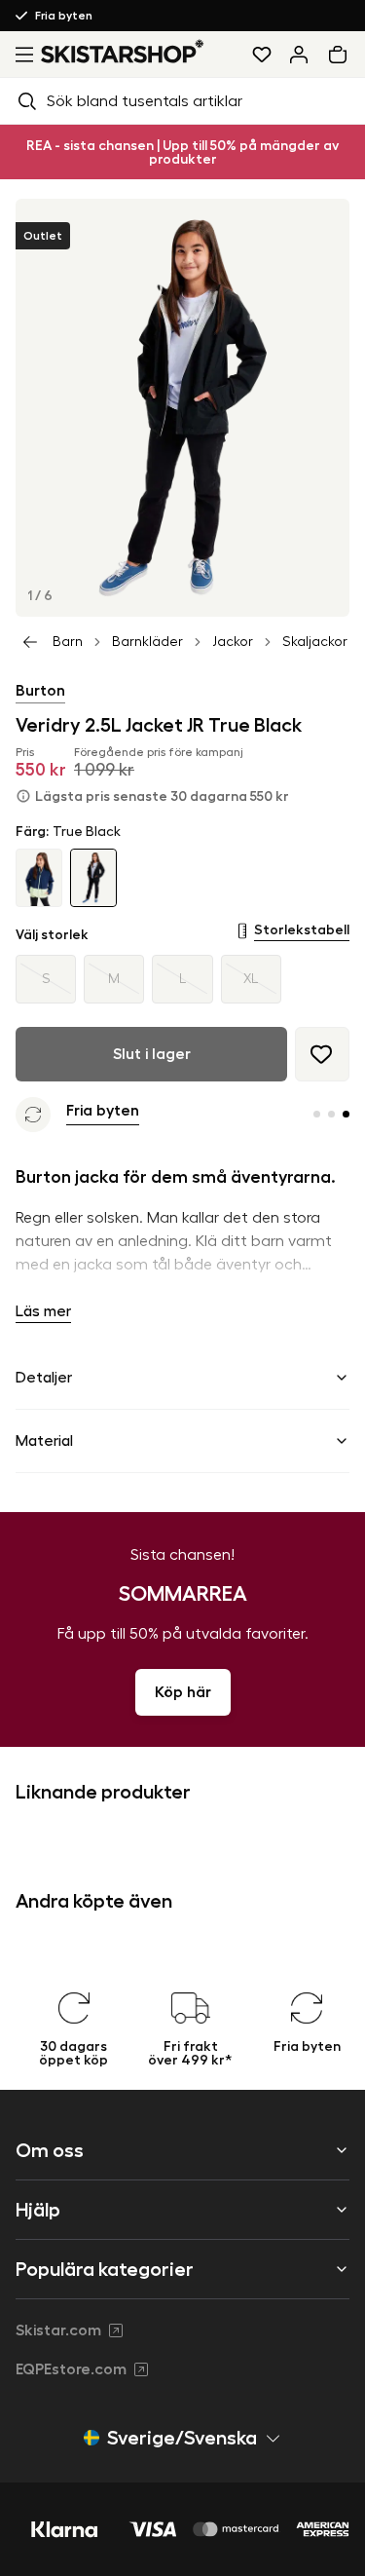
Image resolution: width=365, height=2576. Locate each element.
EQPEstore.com (71, 2369)
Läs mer (43, 1311)
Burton (40, 691)
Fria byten (64, 16)
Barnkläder (147, 642)
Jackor (233, 642)
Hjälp (38, 2210)
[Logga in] (299, 55)
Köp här (183, 1692)
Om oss (50, 2150)
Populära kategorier (105, 2269)
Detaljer (44, 1378)
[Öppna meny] (20, 55)
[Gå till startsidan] (123, 51)
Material (44, 1441)
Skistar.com (58, 2330)
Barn (68, 642)
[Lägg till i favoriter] (322, 1054)
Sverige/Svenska (182, 2438)
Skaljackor (315, 642)
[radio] (46, 979)
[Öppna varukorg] (342, 55)
